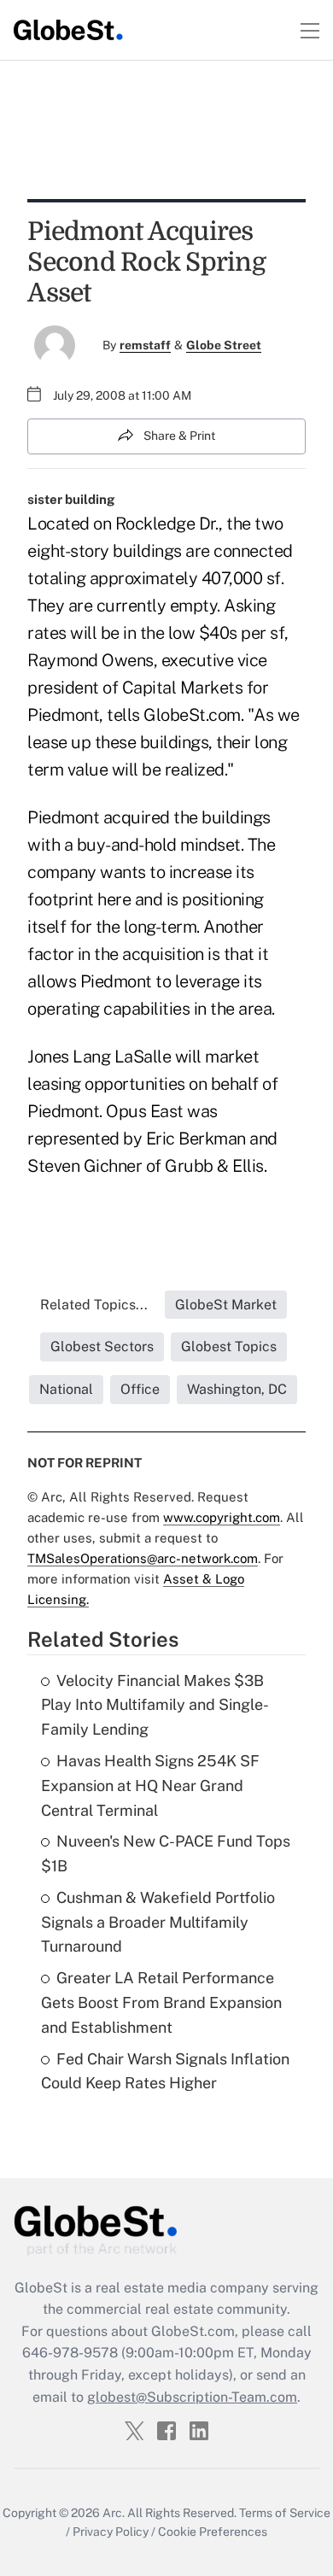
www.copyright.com (222, 1517)
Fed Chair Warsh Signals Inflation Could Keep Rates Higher (165, 2071)
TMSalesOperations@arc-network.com (143, 1558)
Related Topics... (94, 1305)
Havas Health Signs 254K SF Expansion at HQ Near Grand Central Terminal (150, 1786)
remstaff (145, 345)
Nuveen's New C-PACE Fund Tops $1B (166, 1853)
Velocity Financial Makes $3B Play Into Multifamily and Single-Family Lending (155, 1705)
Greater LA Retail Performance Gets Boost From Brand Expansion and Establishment (161, 2002)
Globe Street (224, 345)
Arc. (114, 2513)
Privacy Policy (111, 2532)
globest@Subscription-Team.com (192, 2397)
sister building (71, 499)
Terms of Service (285, 2513)
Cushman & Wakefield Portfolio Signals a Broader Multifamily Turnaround (158, 1922)
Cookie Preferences (213, 2532)
